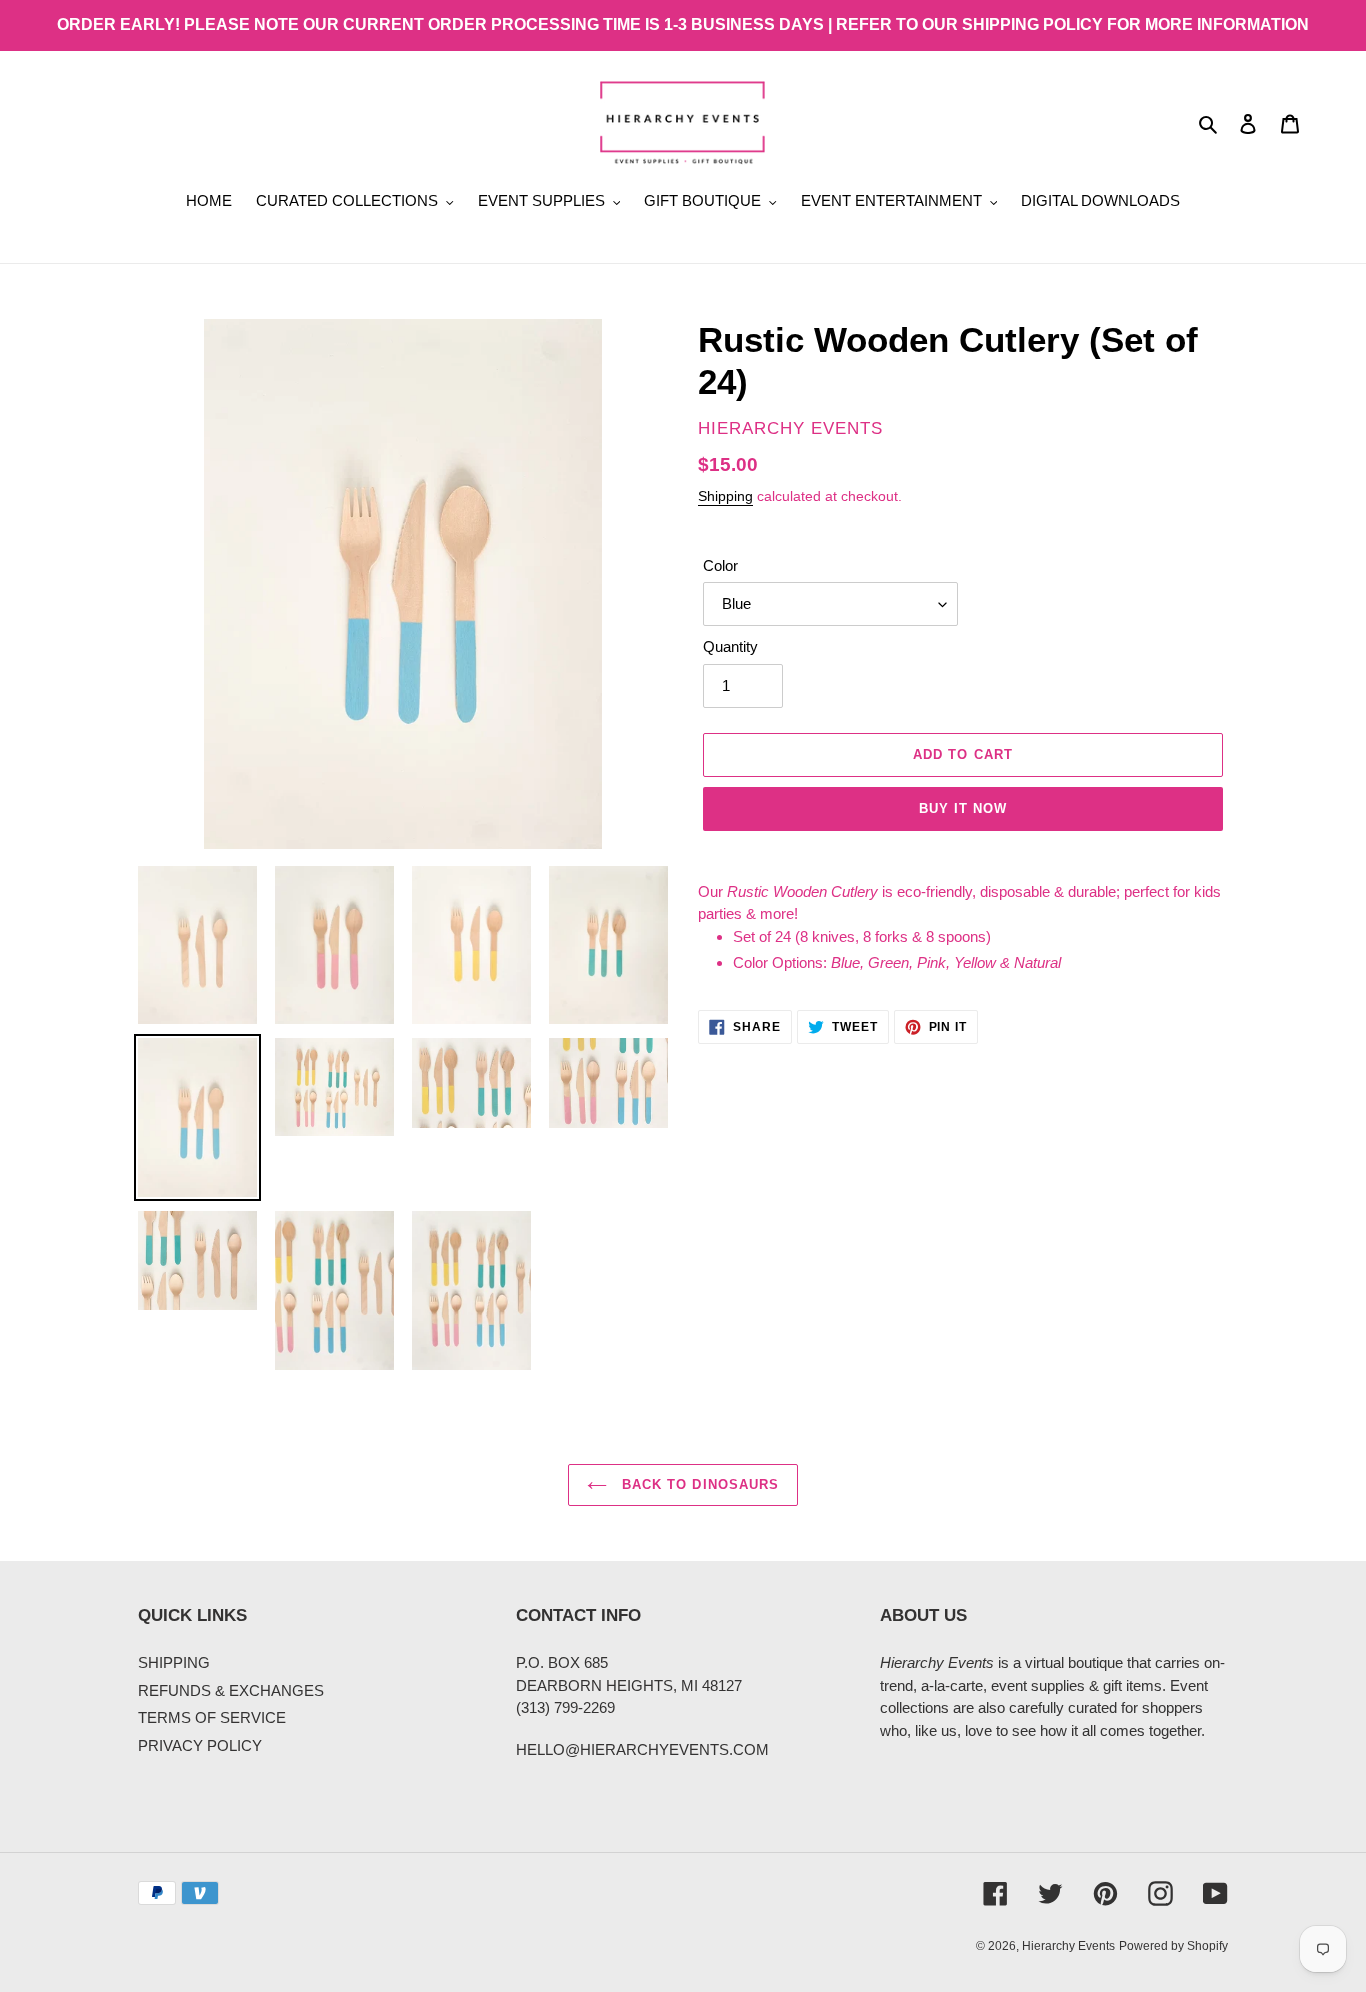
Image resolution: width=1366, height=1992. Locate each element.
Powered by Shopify (1173, 1946)
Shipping (725, 496)
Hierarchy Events (1068, 1946)
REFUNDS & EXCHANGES (231, 1690)
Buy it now (963, 808)
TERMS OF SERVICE (212, 1717)
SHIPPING (174, 1662)
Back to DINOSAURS (698, 1484)
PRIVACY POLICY (200, 1745)
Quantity (730, 646)
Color (720, 565)
